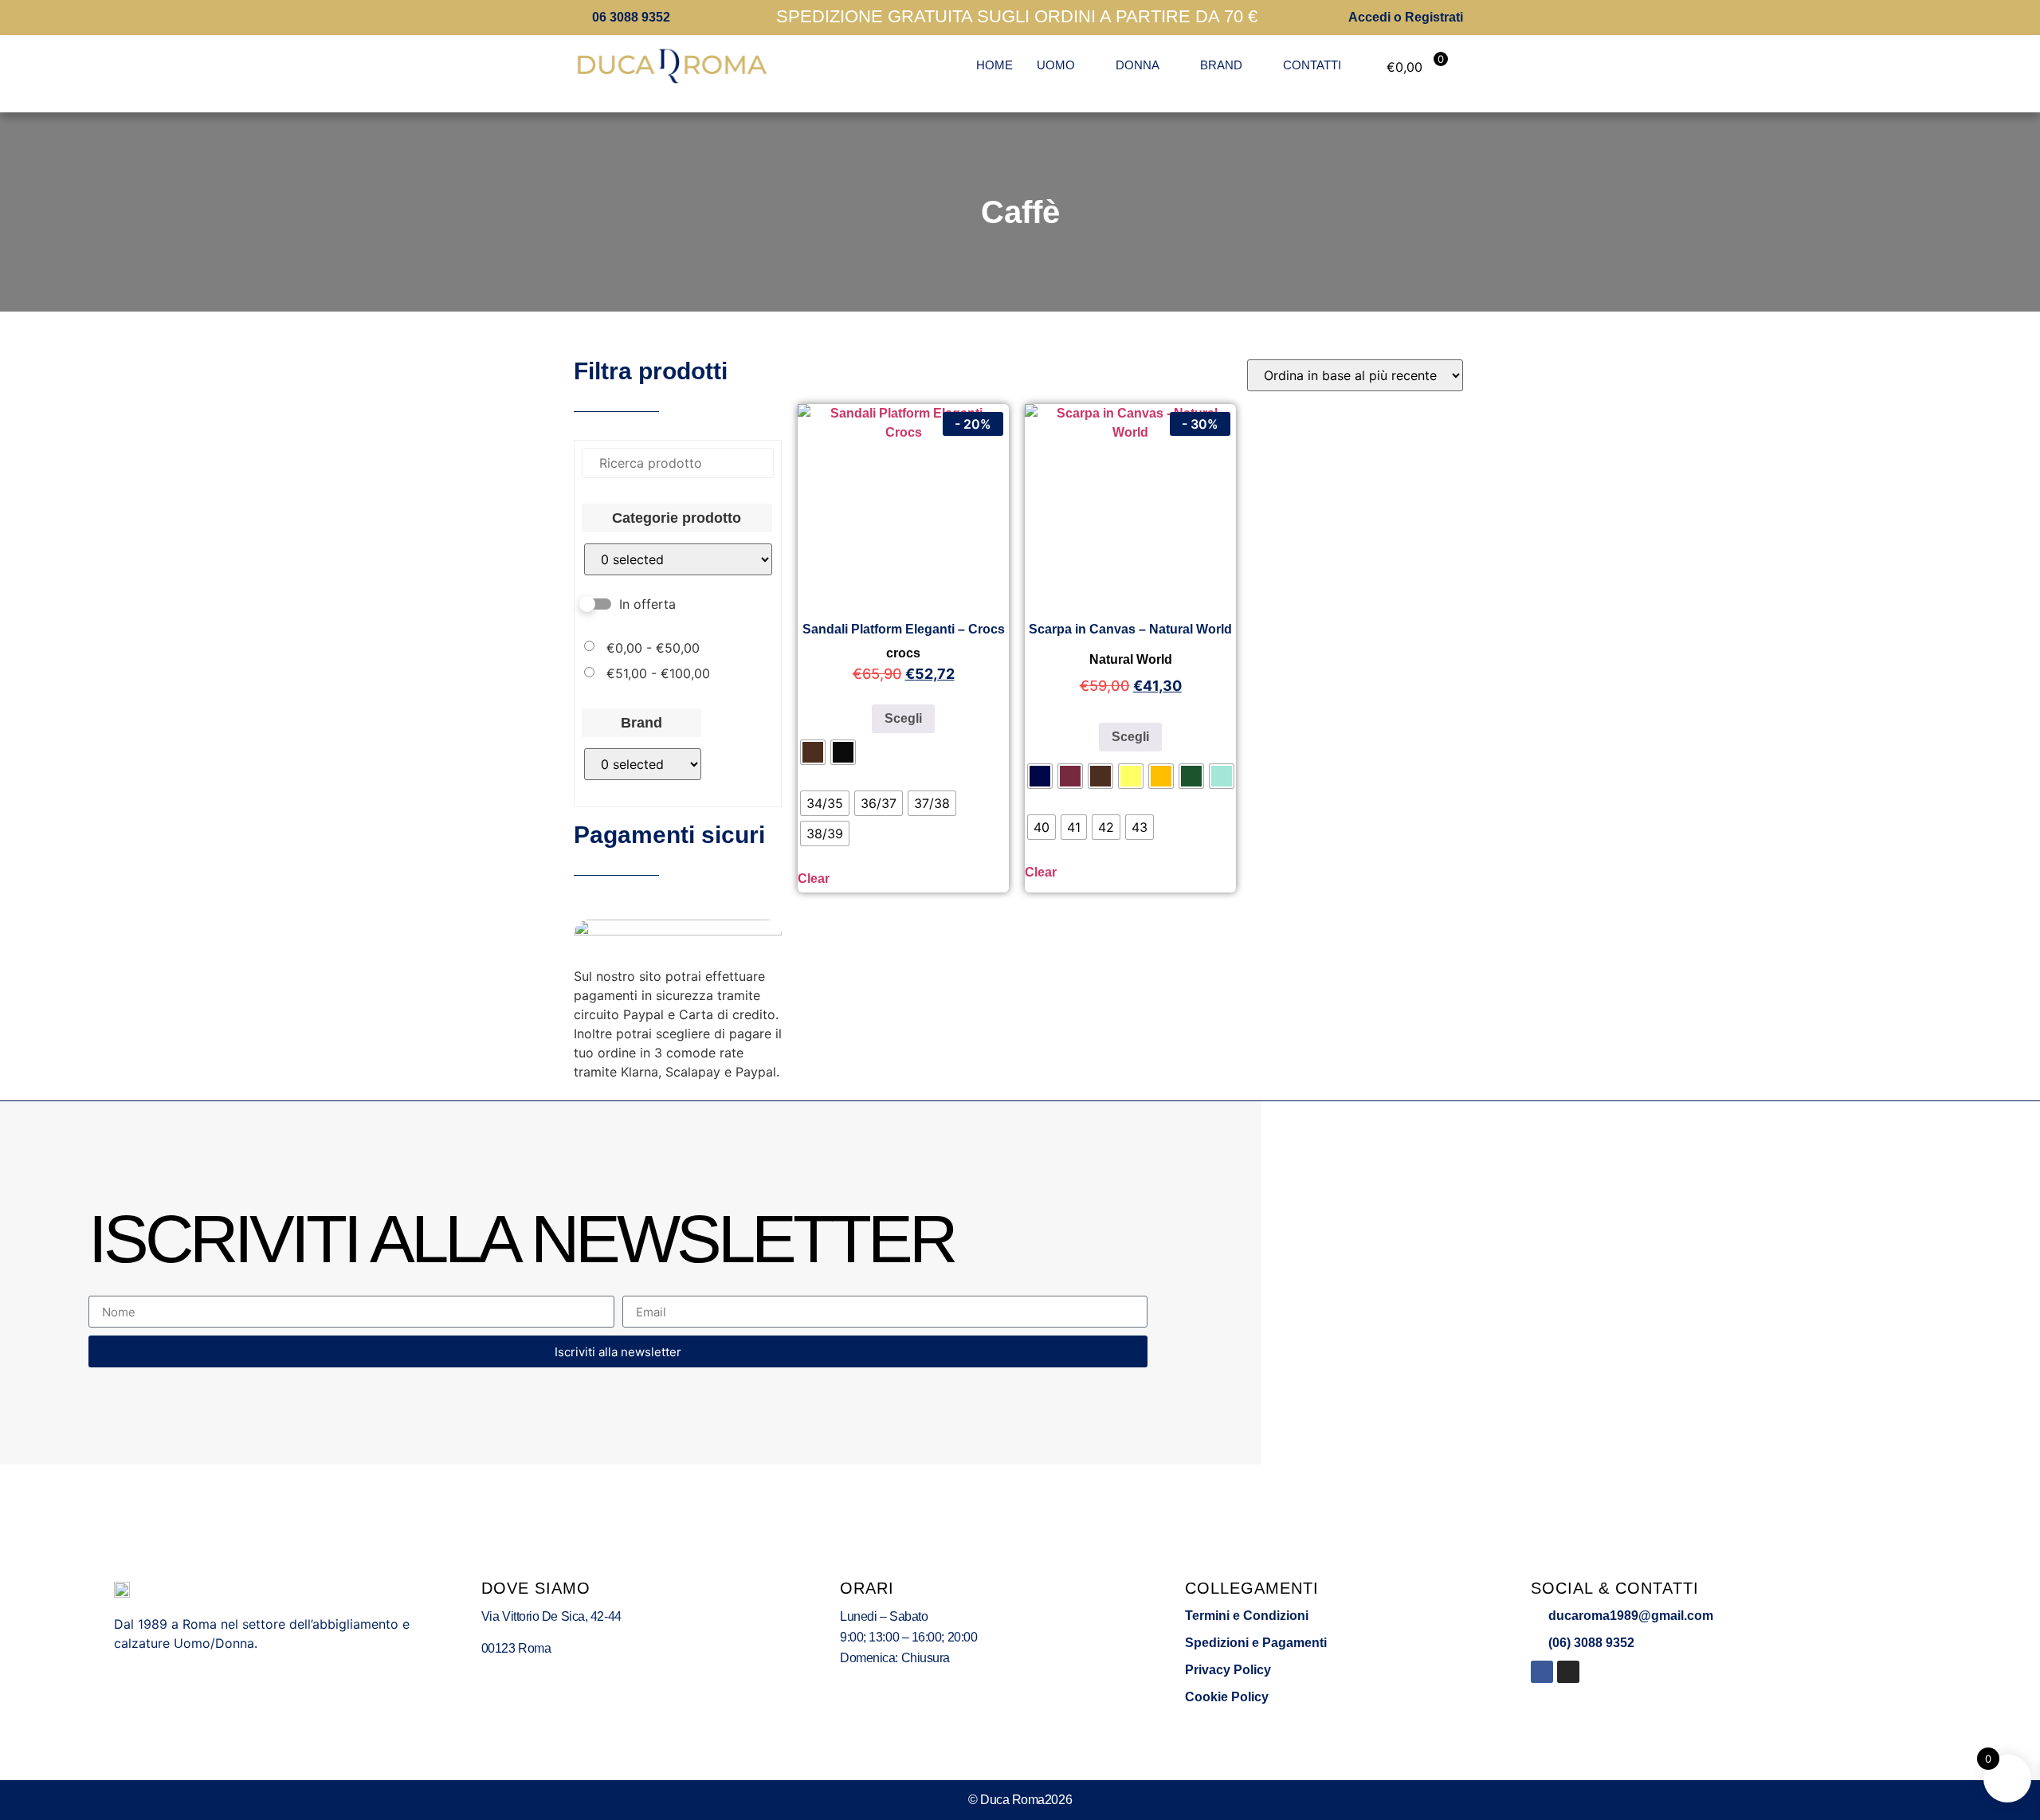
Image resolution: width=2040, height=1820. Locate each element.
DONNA (1138, 65)
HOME (994, 65)
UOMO (1056, 65)
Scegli (903, 718)
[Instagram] (1568, 1672)
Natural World (1131, 659)
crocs (903, 653)
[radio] (813, 752)
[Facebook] (1542, 1672)
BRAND (1221, 65)
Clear (814, 879)
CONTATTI (1312, 65)
